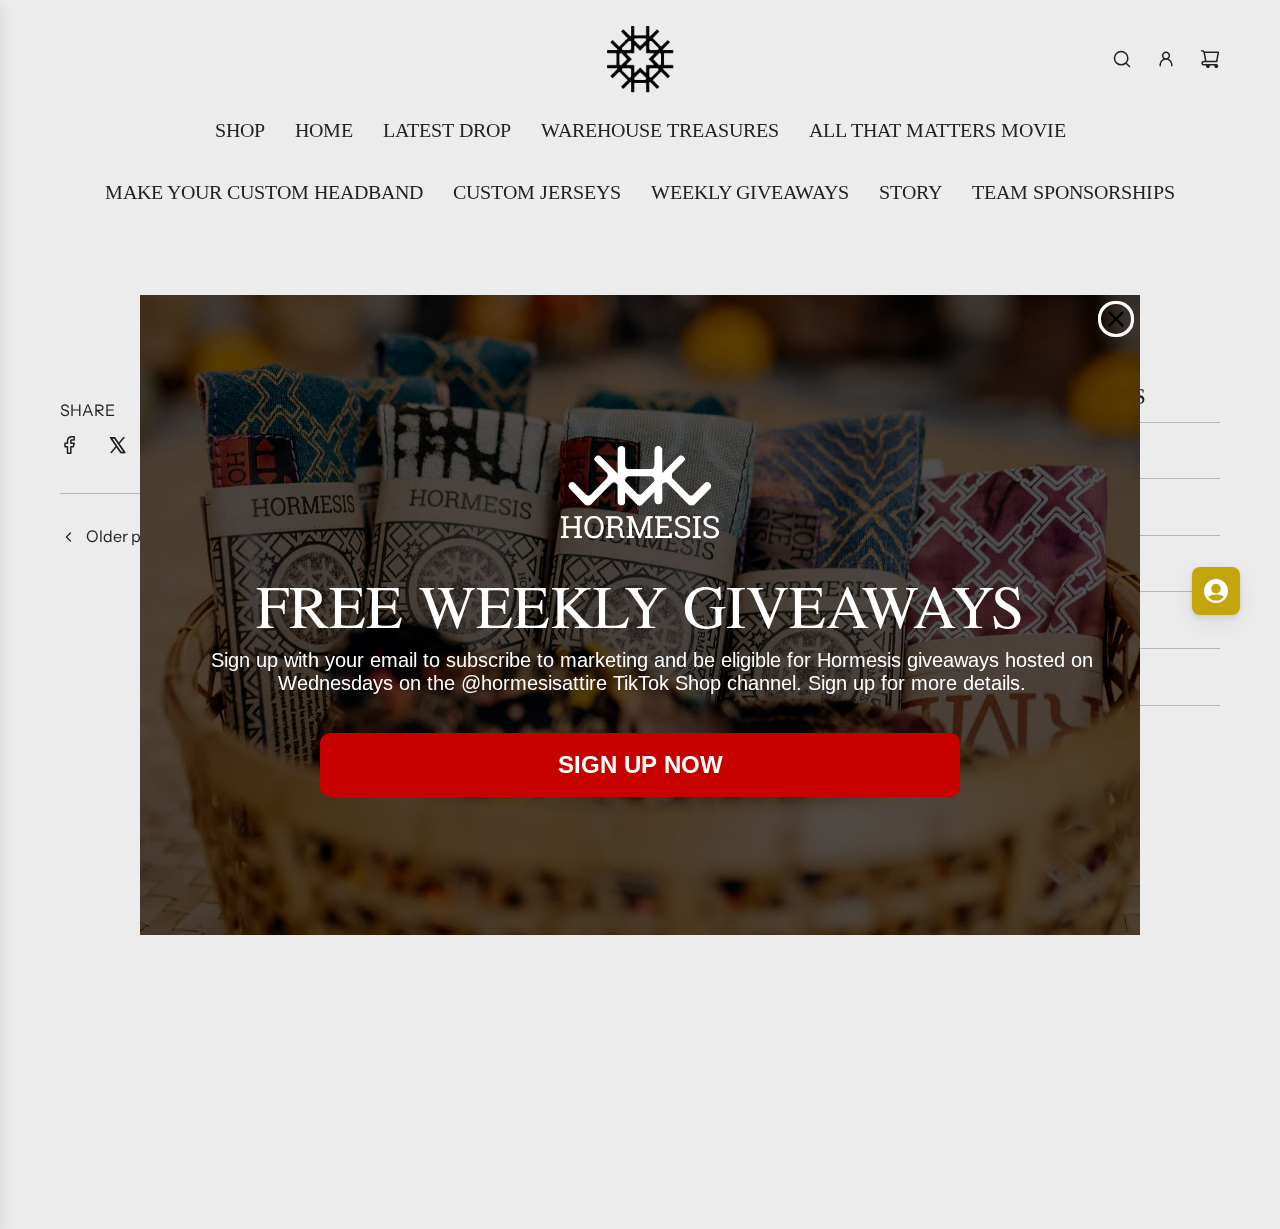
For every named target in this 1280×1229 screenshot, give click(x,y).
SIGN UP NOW (640, 764)
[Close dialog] (1116, 319)
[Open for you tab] (1216, 591)
